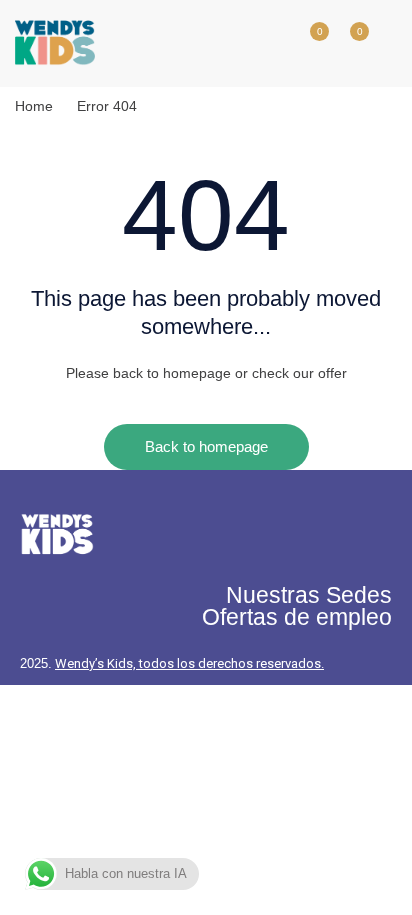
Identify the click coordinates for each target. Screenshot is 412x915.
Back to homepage (206, 446)
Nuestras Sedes (309, 595)
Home (34, 106)
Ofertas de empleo (297, 617)
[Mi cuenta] (267, 43)
